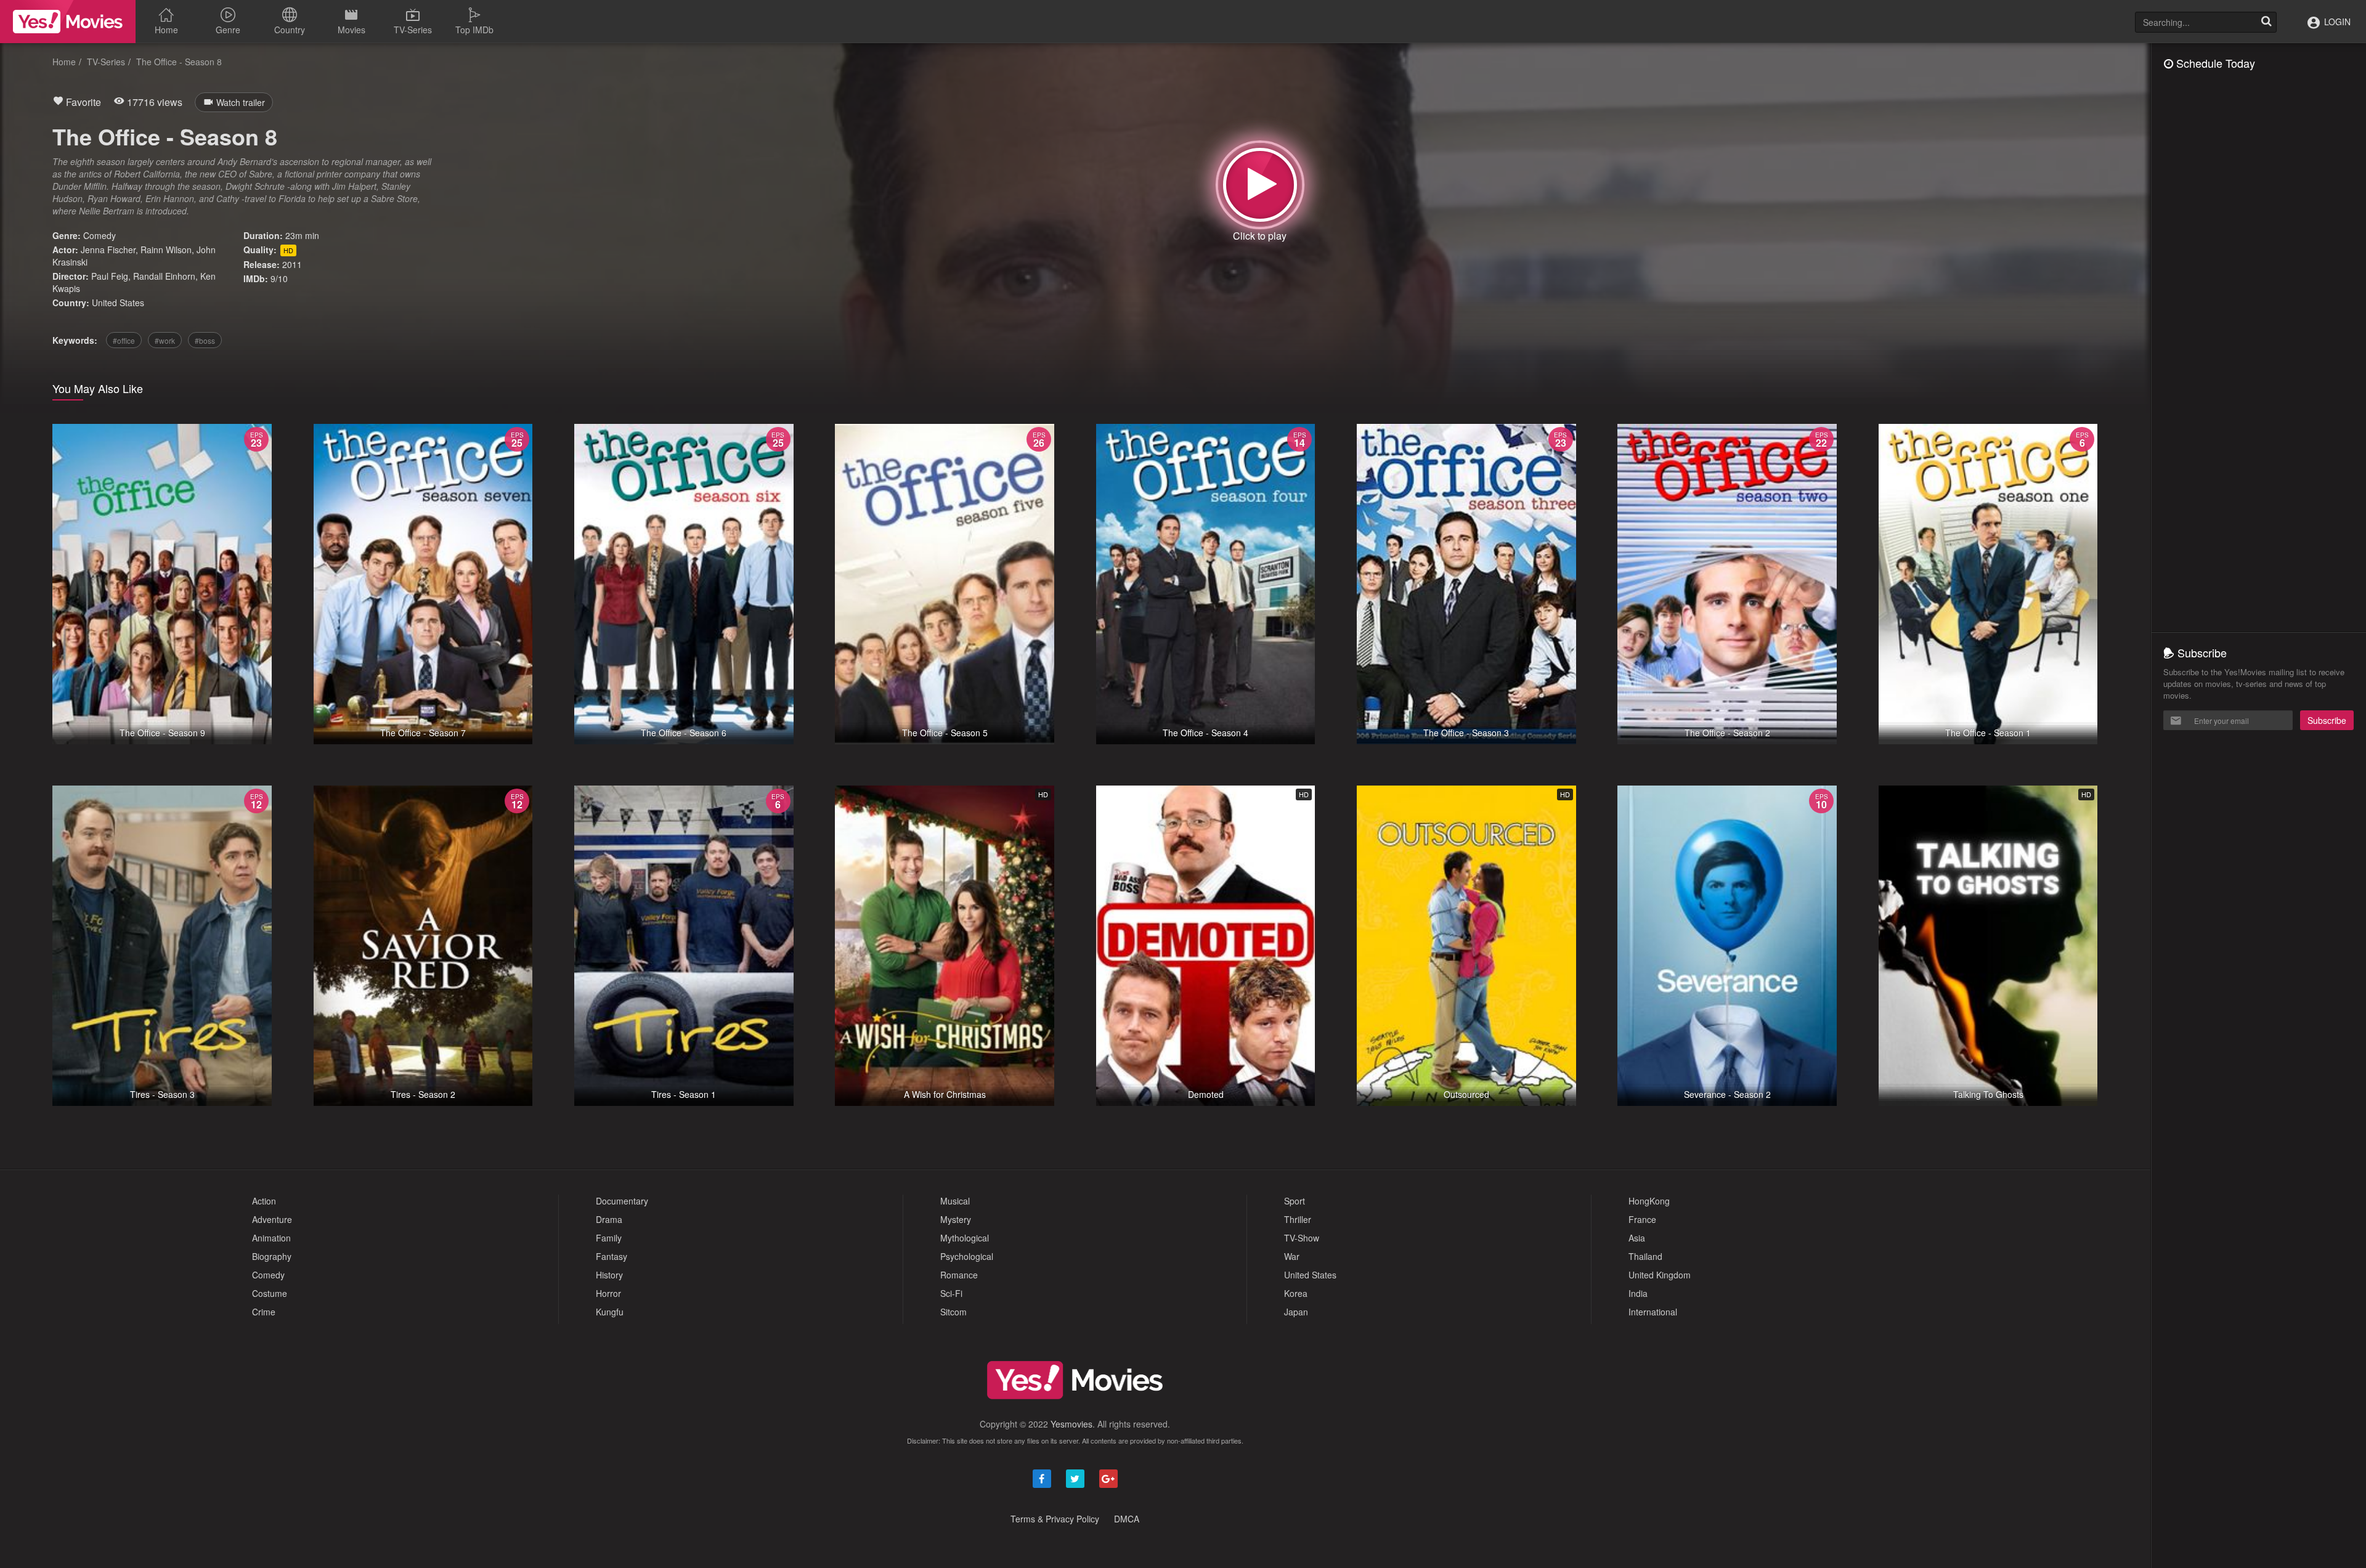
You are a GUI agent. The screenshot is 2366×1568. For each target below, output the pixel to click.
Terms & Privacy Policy (1055, 1519)
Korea (1296, 1293)
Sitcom (953, 1312)
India (1638, 1293)
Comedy (100, 235)
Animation (271, 1238)
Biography (272, 1256)
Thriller (1298, 1219)
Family (609, 1238)
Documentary (622, 1201)
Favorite (82, 102)
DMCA (1127, 1519)
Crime (264, 1312)
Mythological (965, 1238)
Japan (1296, 1312)
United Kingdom (1660, 1275)
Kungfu (610, 1312)
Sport (1295, 1201)
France (1642, 1219)
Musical (955, 1201)
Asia (1637, 1238)
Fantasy (612, 1256)
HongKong (1649, 1201)
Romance (959, 1275)
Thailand (1645, 1256)
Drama (609, 1219)
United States (118, 303)
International (1653, 1312)
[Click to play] (1260, 185)
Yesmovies (1071, 1424)
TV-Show (1302, 1238)
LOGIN (2336, 22)
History (609, 1275)
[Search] (2266, 22)
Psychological (967, 1256)
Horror (608, 1293)
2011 (292, 264)
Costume (270, 1293)
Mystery (956, 1219)
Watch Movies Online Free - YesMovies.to (68, 22)
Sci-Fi (951, 1293)
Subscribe (2327, 720)
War (1292, 1256)
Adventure (272, 1219)
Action (264, 1201)
